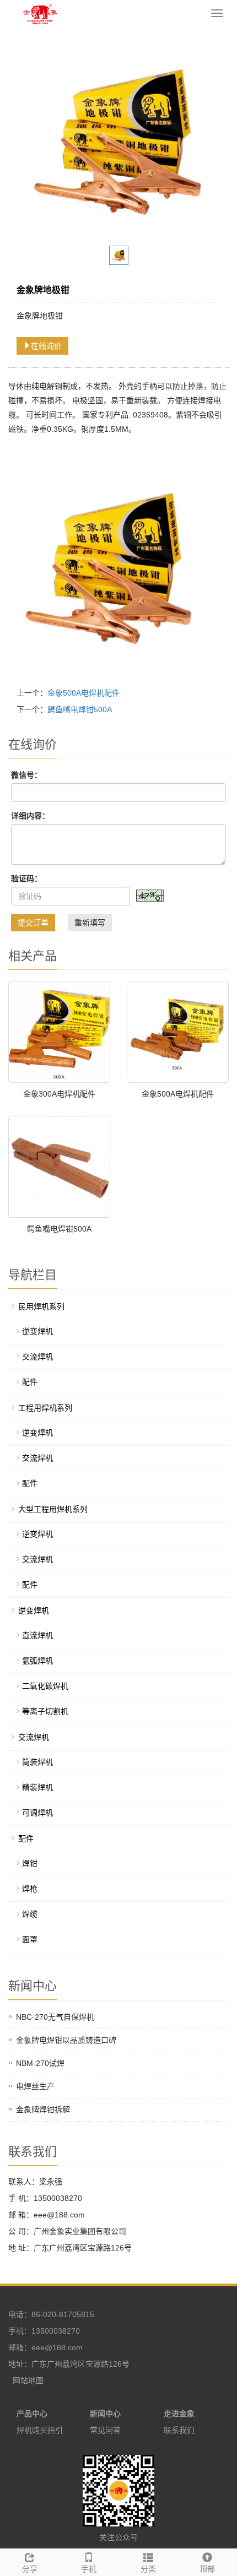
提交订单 (33, 923)
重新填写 (90, 923)
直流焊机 (37, 1635)
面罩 (30, 1939)
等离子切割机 (45, 1711)
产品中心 (32, 2414)
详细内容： (30, 816)
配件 (30, 1382)
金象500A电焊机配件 (84, 693)
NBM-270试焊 (40, 2063)
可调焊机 (37, 1813)
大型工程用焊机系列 (53, 1509)
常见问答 (105, 2430)
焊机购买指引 (40, 2430)
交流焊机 (37, 1357)
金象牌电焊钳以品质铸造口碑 (66, 2040)
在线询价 (46, 346)
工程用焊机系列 (45, 1408)
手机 (89, 2569)
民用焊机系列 (41, 1306)
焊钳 (30, 1863)
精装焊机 (37, 1787)
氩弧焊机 (37, 1661)
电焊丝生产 (35, 2086)
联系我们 (179, 2430)
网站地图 (28, 2380)
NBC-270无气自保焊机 (55, 2017)
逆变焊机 (37, 1331)
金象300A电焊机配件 (59, 1094)
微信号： (26, 775)
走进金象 (179, 2414)
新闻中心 (105, 2414)
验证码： (26, 878)
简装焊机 (37, 1762)
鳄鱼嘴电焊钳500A (80, 709)
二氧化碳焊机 (45, 1686)
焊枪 (30, 1889)
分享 (30, 2569)
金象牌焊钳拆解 (43, 2109)
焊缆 (30, 1914)
